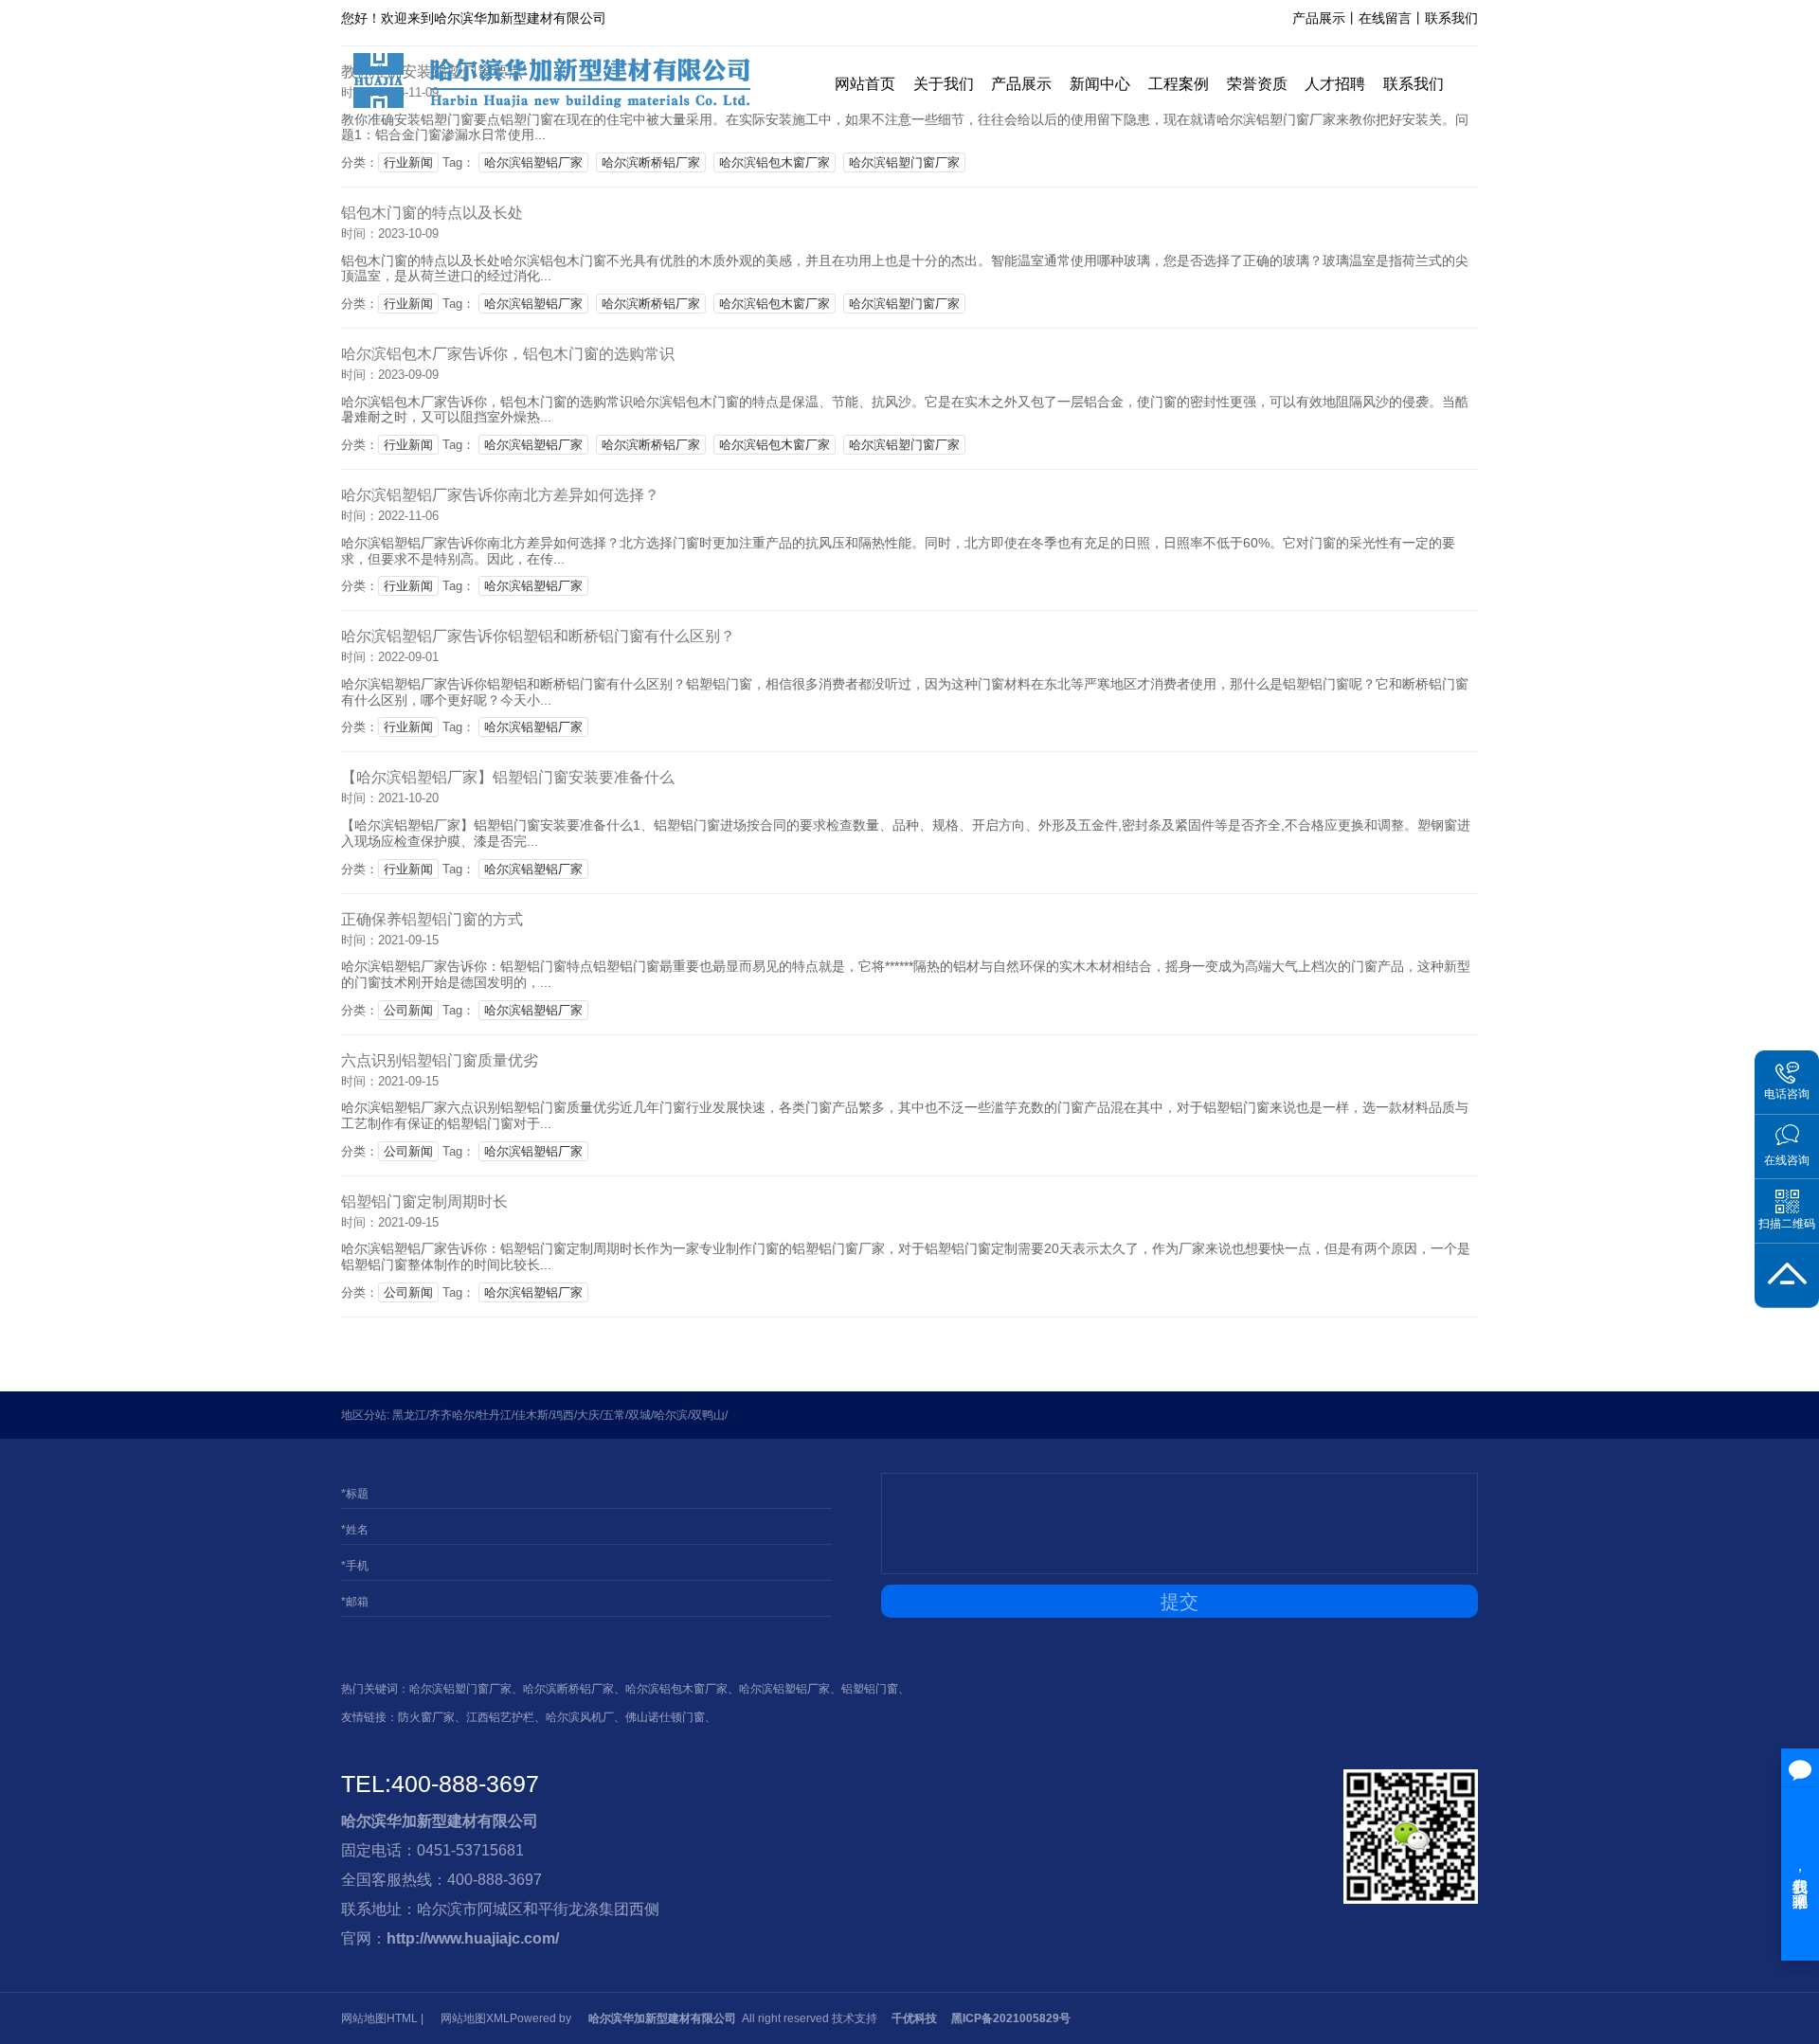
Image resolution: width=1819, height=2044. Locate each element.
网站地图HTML (379, 2018)
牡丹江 (495, 1415)
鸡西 (563, 1415)
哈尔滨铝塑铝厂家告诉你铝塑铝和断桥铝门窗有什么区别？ (538, 636)
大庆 (588, 1415)
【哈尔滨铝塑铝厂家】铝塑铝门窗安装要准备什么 (508, 777)
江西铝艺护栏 (500, 1717)
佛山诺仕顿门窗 (665, 1717)
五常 (614, 1415)
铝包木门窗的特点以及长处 (432, 213)
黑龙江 (409, 1415)
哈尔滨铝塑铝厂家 (533, 162)
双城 (639, 1415)
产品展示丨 (1325, 18)
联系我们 (1451, 18)
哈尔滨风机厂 (580, 1717)
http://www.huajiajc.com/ (473, 1938)
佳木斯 (531, 1415)
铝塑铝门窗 (870, 1689)
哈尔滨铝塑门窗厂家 (904, 162)
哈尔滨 (671, 1415)
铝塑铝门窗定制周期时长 (424, 1201)
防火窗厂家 (426, 1717)
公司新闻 (408, 1010)
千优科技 (914, 2018)
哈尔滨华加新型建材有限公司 (440, 1821)
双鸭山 (708, 1415)
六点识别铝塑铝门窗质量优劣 (440, 1060)
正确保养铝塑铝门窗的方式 (432, 919)
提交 (1180, 1602)
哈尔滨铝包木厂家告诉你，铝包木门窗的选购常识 (508, 354)
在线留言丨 (1392, 18)
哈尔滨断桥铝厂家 (651, 162)
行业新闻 (408, 162)
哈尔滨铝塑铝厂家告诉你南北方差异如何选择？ (500, 495)
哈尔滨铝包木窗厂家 (774, 162)
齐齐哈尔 (452, 1415)
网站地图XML (475, 2018)
